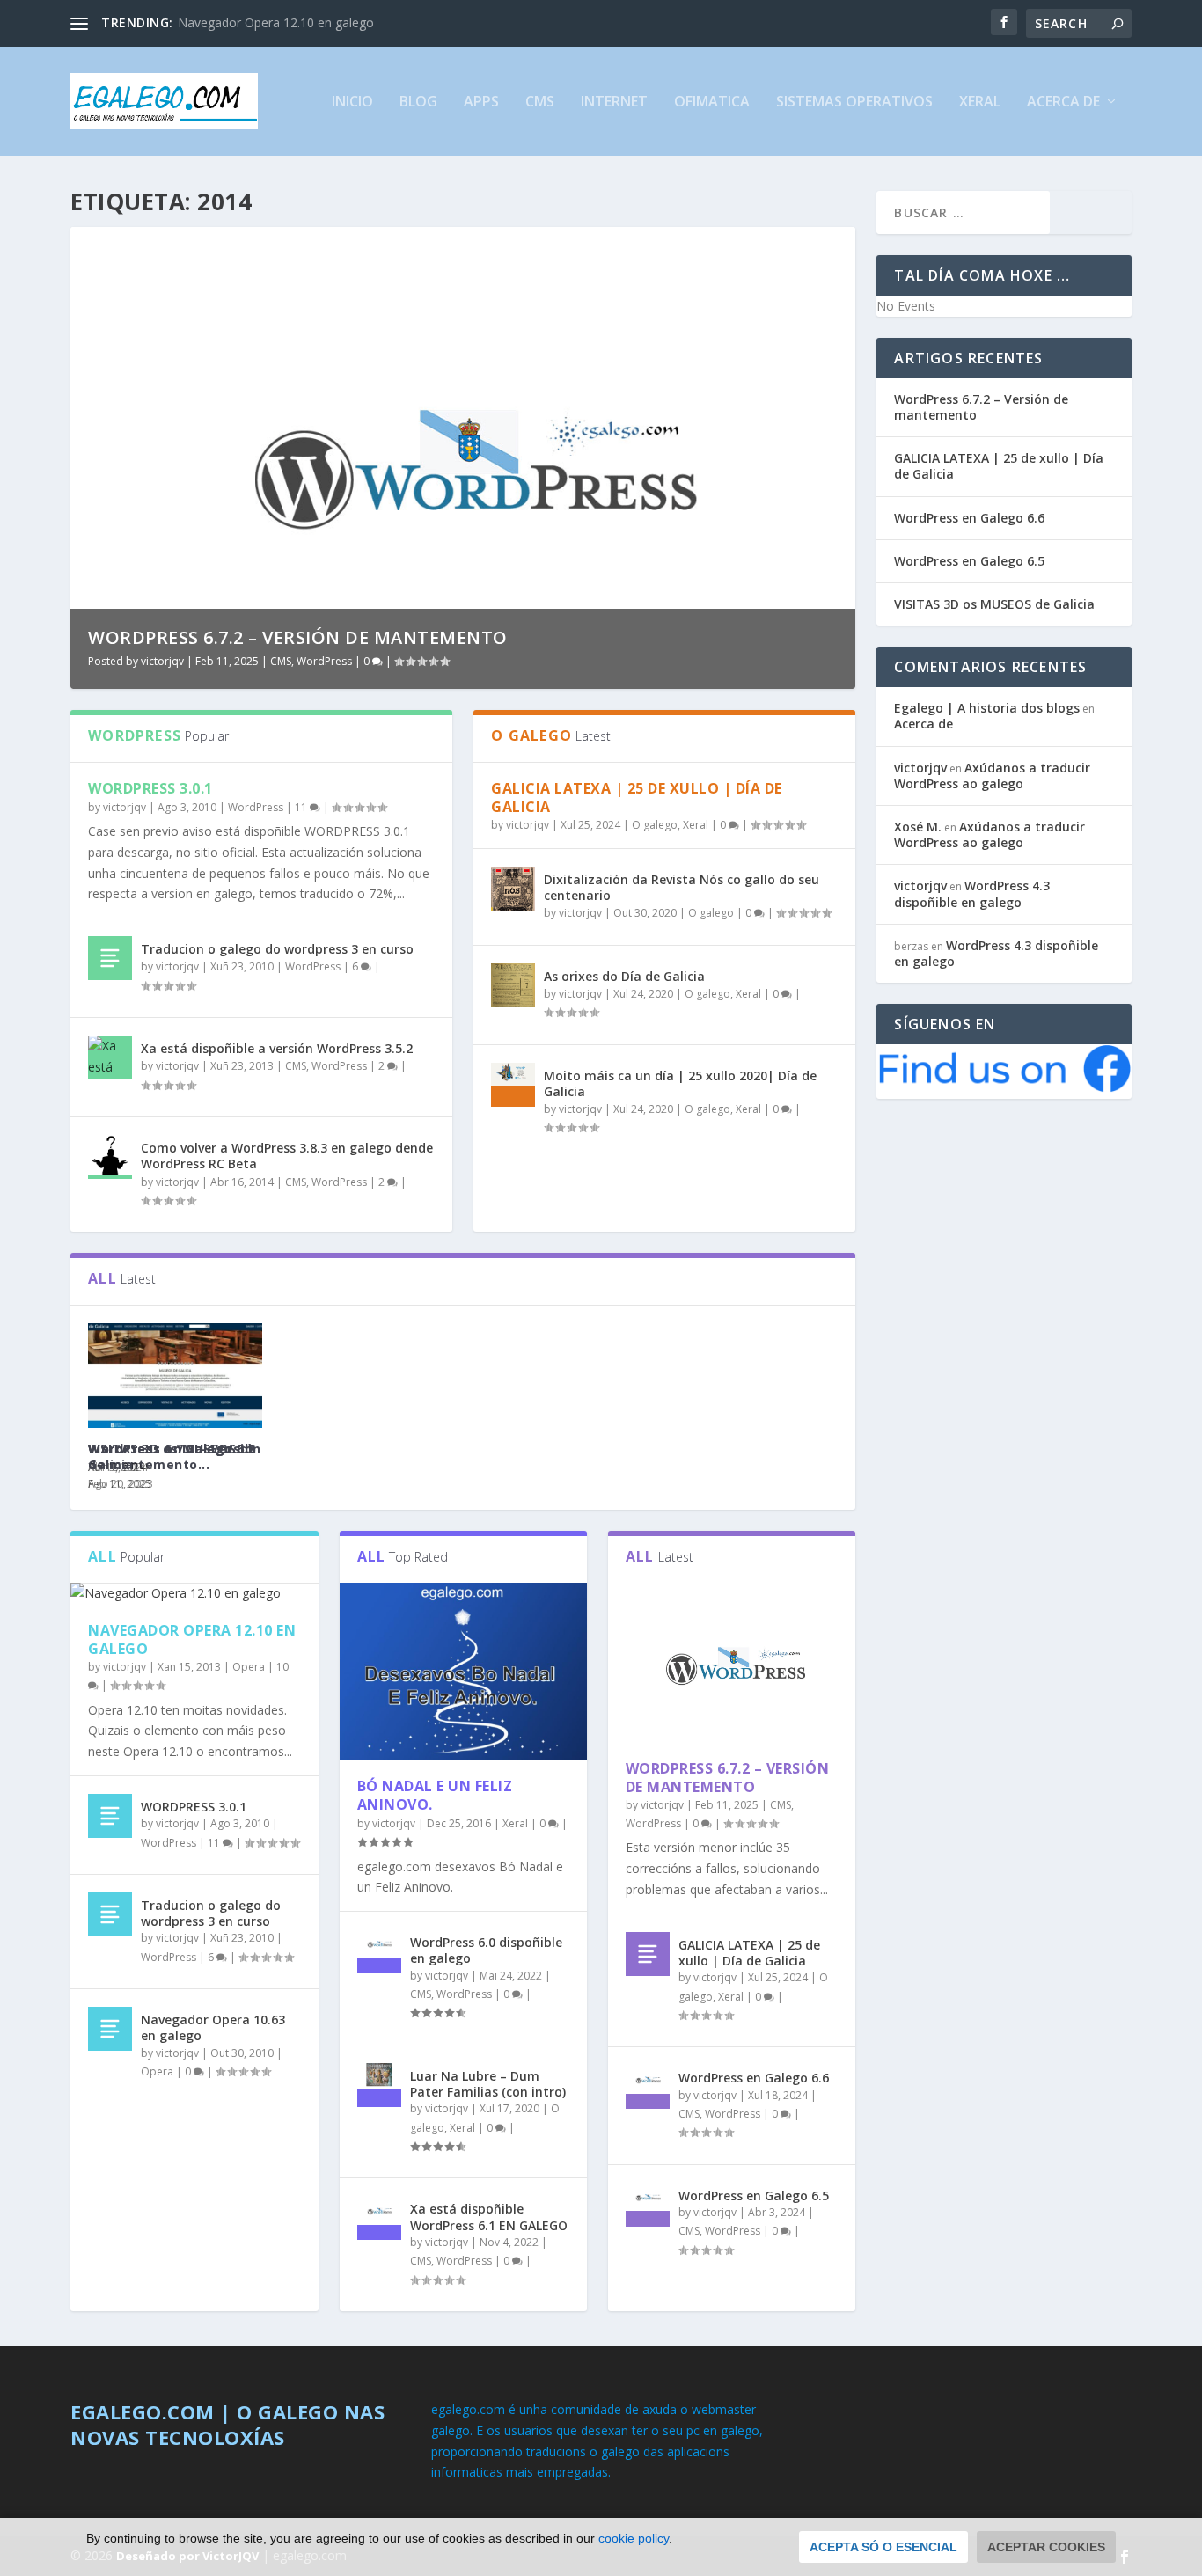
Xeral (980, 102)
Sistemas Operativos (854, 102)
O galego (655, 825)
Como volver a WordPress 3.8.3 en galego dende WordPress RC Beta (287, 1156)
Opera (249, 1667)
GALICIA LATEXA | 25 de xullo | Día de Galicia (637, 798)
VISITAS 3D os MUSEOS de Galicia (172, 1456)
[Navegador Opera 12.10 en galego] (194, 1593)
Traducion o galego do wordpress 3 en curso (277, 949)
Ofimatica (712, 102)
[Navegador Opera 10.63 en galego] (110, 2029)
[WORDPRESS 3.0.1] (110, 1816)
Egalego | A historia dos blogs (987, 708)
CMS (540, 102)
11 (302, 807)
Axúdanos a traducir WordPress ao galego (992, 776)
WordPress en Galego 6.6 (754, 2078)
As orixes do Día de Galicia (624, 976)
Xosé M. (918, 827)
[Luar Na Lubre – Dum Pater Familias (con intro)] (379, 2085)
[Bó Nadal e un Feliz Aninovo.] (463, 1671)
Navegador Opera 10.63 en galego (213, 2027)
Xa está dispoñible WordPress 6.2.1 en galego (314, 637)
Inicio (352, 102)
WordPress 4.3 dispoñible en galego (972, 893)
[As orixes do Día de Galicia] (513, 985)
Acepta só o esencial (883, 2547)
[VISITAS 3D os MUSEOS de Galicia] (175, 1376)
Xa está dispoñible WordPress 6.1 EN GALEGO (489, 2217)
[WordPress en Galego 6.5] (648, 2205)
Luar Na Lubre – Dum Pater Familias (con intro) (488, 2084)
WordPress (323, 661)
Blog (418, 102)
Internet (614, 102)
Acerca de (1063, 102)
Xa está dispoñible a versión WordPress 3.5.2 (277, 1048)
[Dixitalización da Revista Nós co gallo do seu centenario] (513, 889)
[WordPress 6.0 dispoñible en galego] (379, 1951)
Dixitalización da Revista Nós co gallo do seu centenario (682, 887)
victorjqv (162, 661)
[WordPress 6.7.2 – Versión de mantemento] (732, 1662)
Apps (481, 102)
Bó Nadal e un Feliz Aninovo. (435, 1795)
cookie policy (634, 2538)
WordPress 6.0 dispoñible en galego (486, 1950)
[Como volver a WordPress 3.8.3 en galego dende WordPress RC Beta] (110, 1157)
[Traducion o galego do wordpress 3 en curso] (110, 958)
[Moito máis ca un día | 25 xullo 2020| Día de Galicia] (513, 1085)
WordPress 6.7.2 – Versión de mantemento (728, 1778)
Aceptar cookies (1046, 2547)
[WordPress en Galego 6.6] (648, 2087)
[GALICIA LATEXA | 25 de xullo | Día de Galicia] (648, 1954)
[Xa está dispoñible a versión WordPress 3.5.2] (110, 1057)
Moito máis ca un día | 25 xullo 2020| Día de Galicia (680, 1083)
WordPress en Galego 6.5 (754, 2195)
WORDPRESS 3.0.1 (150, 788)
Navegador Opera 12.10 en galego (276, 22)
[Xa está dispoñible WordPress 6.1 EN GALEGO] (379, 2218)
